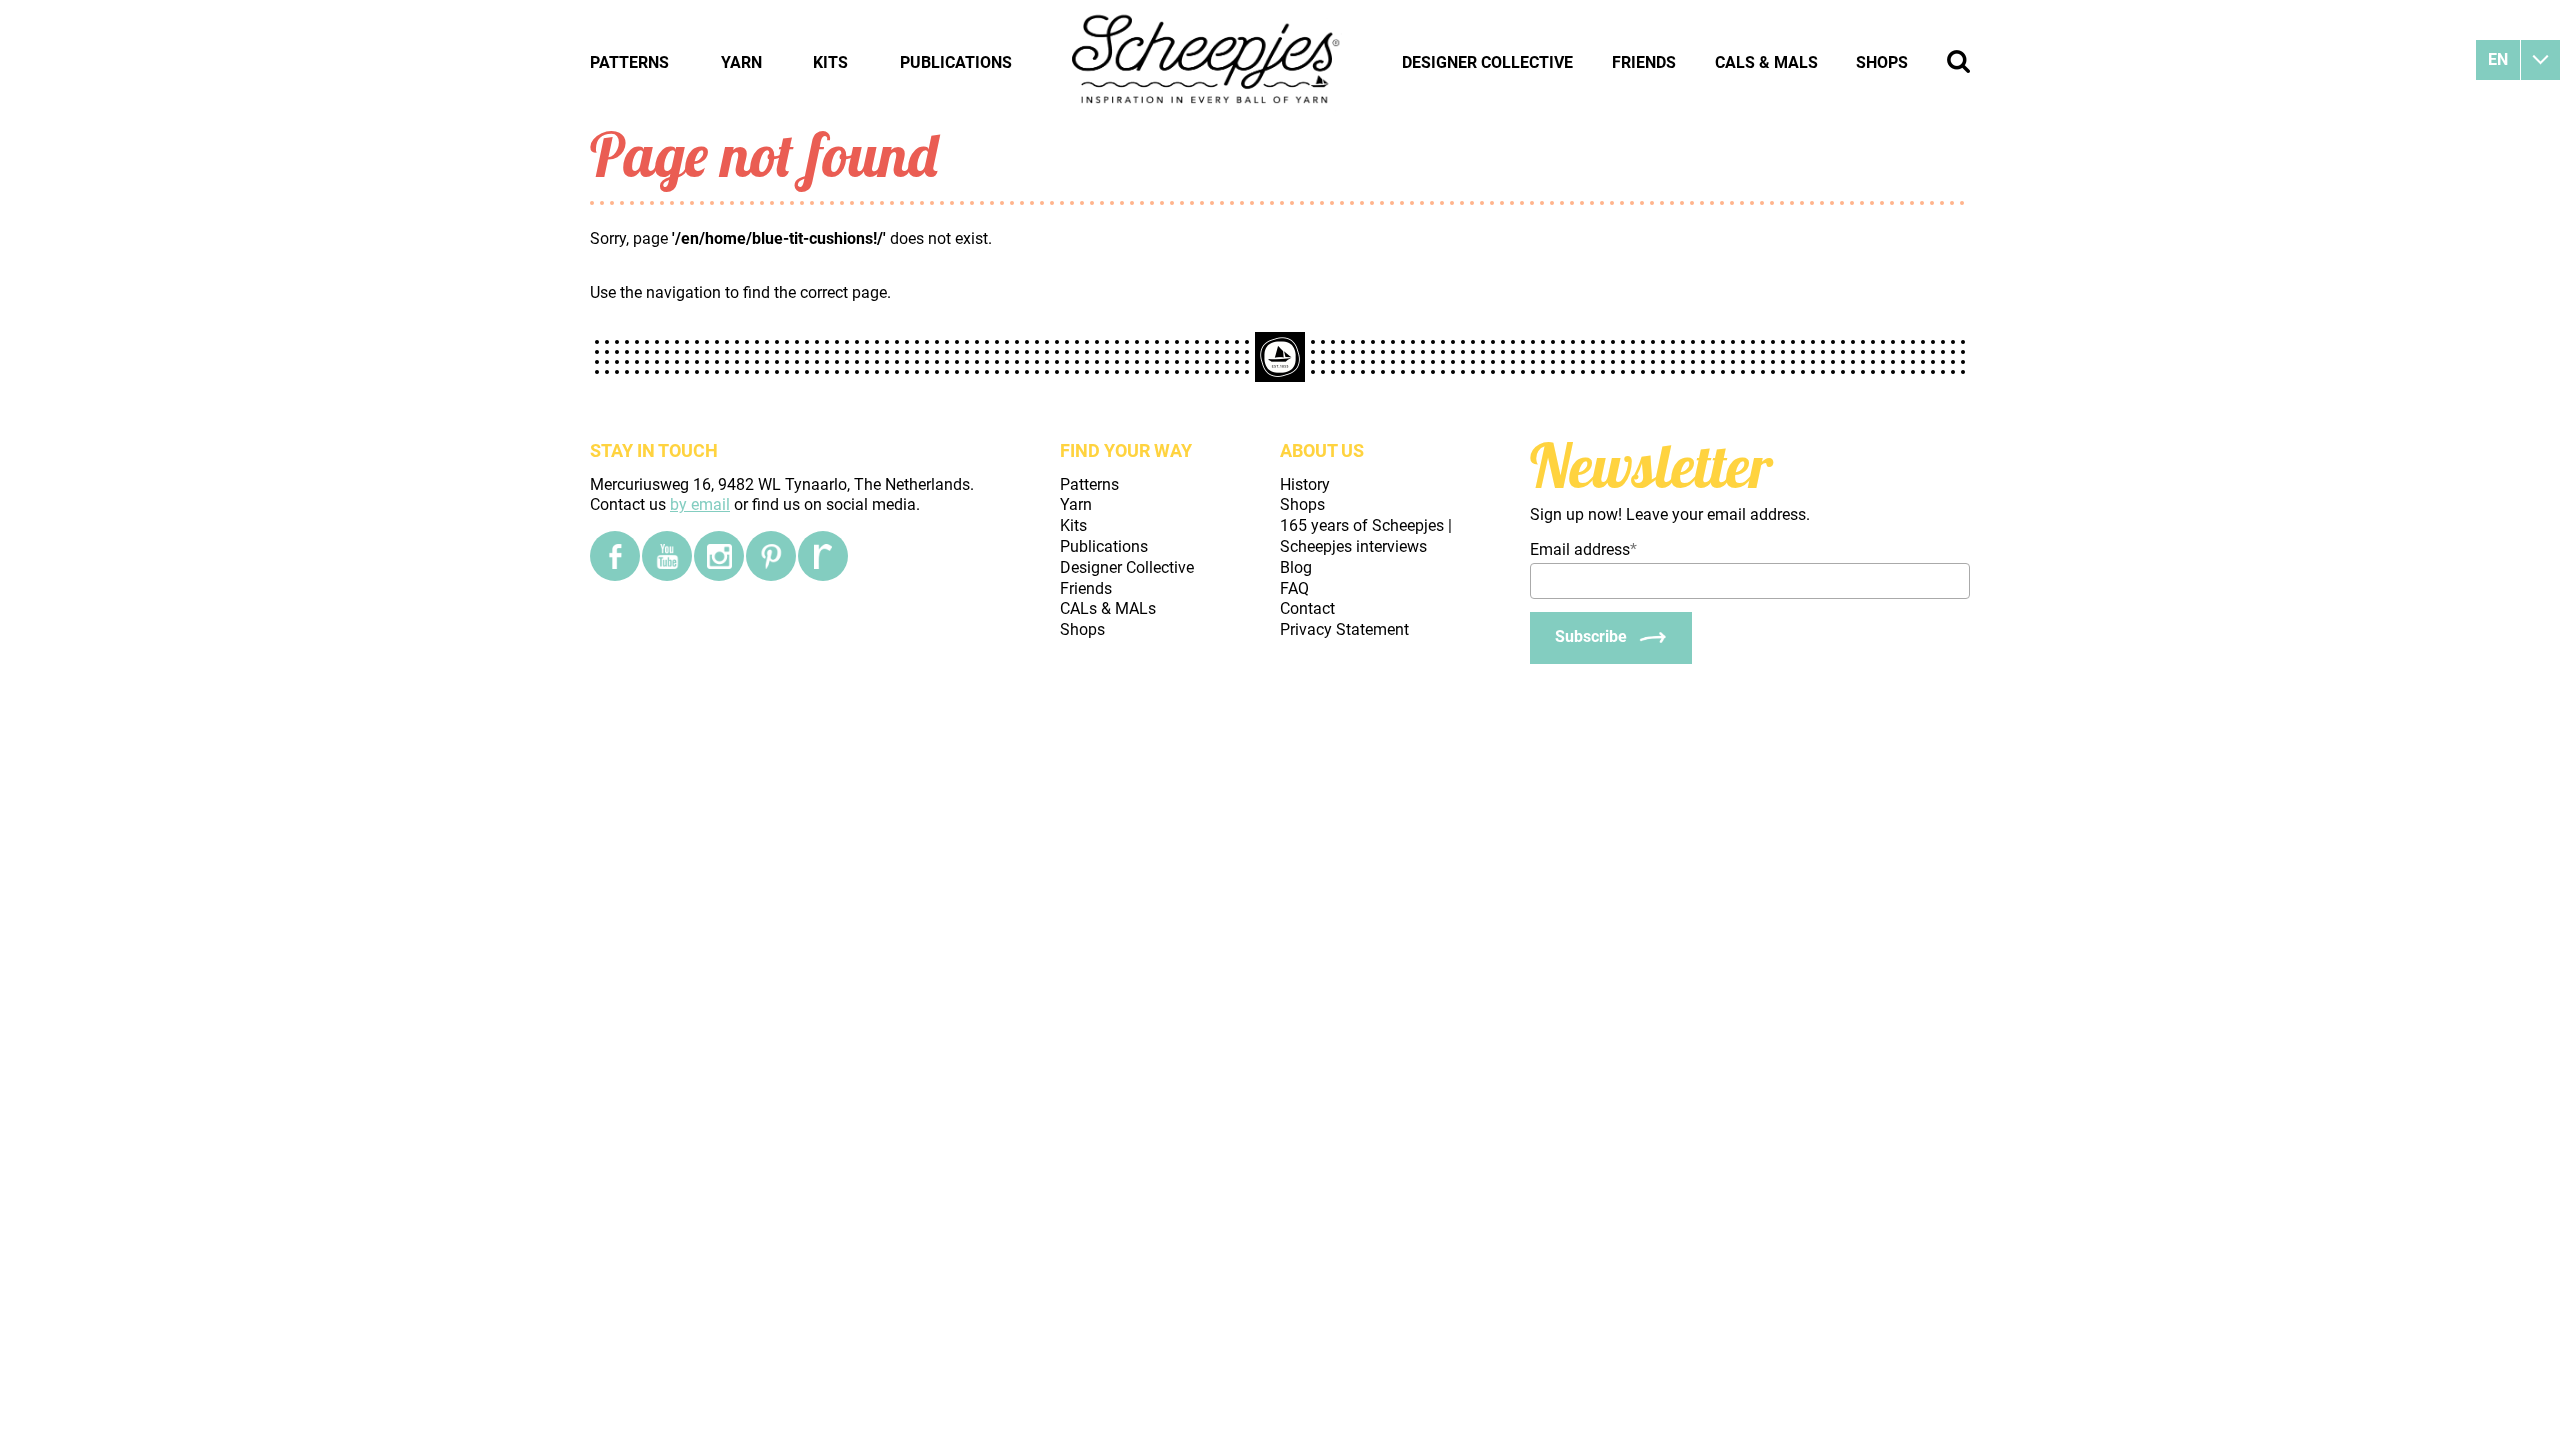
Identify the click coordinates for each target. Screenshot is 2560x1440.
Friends (1644, 62)
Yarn (741, 62)
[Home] (1207, 62)
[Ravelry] (823, 556)
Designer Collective (1487, 62)
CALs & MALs (1766, 62)
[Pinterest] (771, 556)
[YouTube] (667, 556)
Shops (1882, 62)
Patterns (629, 62)
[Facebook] (615, 556)
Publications (956, 62)
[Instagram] (719, 556)
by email (700, 504)
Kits (830, 62)
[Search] (1958, 61)
